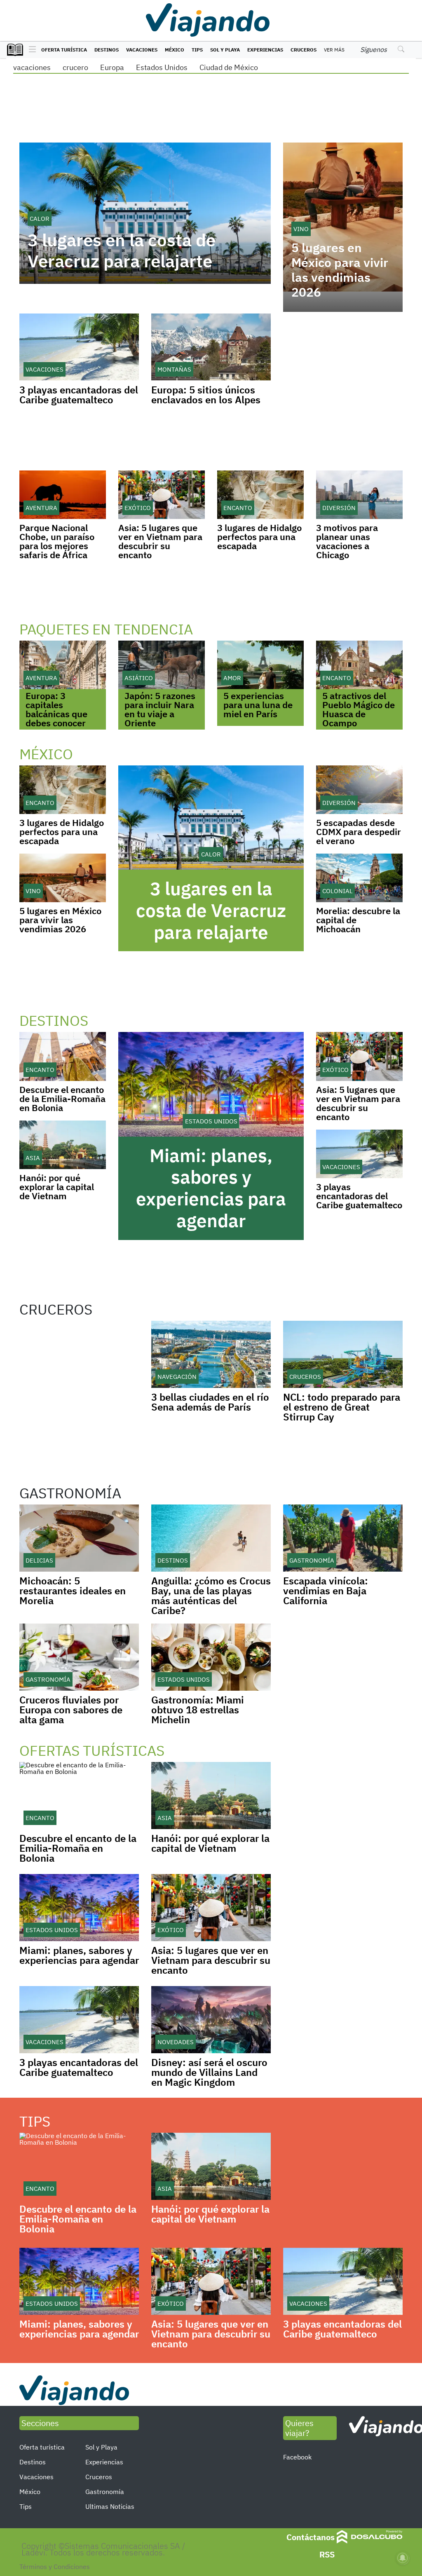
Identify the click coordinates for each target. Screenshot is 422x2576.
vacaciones (32, 67)
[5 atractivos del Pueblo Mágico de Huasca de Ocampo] (359, 665)
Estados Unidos (162, 67)
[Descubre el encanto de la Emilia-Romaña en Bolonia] (63, 1056)
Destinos (107, 50)
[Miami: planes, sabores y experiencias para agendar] (211, 1084)
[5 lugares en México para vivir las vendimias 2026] (63, 878)
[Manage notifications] (403, 2558)
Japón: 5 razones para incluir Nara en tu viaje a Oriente (160, 709)
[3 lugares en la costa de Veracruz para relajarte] (211, 818)
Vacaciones (142, 50)
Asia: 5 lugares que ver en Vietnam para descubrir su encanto (160, 541)
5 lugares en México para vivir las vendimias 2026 (340, 270)
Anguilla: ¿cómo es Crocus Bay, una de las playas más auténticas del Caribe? (211, 1596)
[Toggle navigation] (30, 50)
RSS (327, 2554)
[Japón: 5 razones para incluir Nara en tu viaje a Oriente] (162, 665)
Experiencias (265, 50)
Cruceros (304, 50)
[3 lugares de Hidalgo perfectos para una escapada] (260, 495)
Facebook (297, 2457)
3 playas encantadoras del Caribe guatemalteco (79, 395)
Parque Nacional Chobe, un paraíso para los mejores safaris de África (57, 541)
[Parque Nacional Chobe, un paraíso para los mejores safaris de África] (63, 495)
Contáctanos (311, 2537)
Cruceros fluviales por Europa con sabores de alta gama (71, 1710)
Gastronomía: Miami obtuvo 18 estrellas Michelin (198, 1710)
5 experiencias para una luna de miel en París (258, 705)
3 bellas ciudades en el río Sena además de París (210, 1402)
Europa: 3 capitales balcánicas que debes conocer (56, 709)
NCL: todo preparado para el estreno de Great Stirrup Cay (342, 1407)
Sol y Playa (225, 50)
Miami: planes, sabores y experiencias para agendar (211, 1188)
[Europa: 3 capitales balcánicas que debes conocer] (63, 665)
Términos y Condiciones (55, 2567)
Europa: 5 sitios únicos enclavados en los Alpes (206, 395)
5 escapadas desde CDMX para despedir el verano (359, 832)
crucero (75, 67)
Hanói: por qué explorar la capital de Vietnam (57, 1187)
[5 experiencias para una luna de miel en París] (260, 665)
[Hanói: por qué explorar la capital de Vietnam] (63, 1145)
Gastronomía (105, 2492)
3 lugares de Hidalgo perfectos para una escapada (259, 537)
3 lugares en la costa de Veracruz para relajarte (122, 251)
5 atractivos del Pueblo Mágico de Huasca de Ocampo (359, 709)
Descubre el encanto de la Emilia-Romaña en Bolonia (62, 1098)
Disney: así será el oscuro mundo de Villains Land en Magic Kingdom (209, 2072)
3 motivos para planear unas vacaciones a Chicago (347, 541)
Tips (197, 50)
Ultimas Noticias (110, 2506)
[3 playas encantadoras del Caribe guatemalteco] (359, 1154)
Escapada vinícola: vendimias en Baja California (326, 1591)
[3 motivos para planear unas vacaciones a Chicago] (359, 495)
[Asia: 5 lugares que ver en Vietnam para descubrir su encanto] (162, 495)
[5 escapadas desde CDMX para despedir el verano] (359, 790)
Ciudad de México (229, 67)
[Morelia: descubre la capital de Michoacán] (359, 878)
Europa (112, 67)
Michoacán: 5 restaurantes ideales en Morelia (73, 1591)
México (175, 50)
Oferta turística (64, 50)
